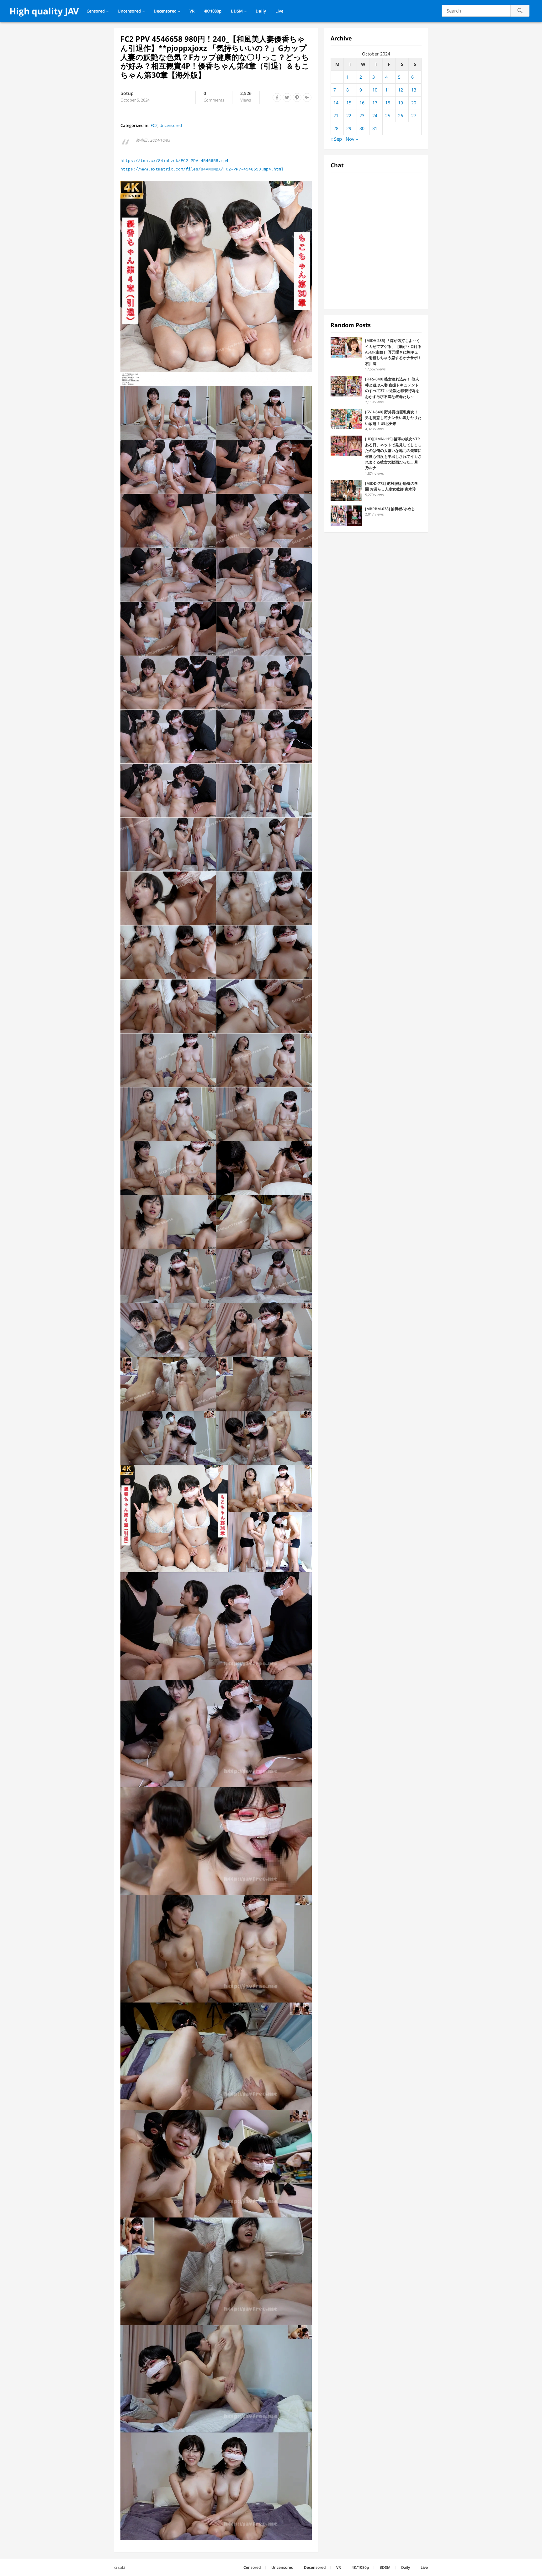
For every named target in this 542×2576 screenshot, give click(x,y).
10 (375, 90)
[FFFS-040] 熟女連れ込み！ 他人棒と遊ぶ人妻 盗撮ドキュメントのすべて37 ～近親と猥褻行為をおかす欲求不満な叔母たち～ (392, 388)
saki (121, 2567)
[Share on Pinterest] (297, 97)
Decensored (165, 11)
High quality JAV (44, 11)
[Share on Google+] (307, 97)
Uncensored (129, 11)
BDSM (237, 11)
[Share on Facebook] (277, 97)
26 (401, 115)
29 (349, 128)
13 (414, 90)
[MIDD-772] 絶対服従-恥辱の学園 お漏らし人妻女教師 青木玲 (392, 486)
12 (401, 90)
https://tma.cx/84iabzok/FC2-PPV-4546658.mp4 (174, 161)
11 (388, 90)
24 (375, 115)
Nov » (352, 139)
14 (336, 103)
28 (336, 128)
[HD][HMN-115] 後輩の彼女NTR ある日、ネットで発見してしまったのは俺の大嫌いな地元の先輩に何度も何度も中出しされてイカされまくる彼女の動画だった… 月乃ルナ (393, 453)
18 (388, 103)
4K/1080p (213, 11)
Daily (261, 11)
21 (336, 115)
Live (279, 11)
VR (192, 11)
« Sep (336, 139)
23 (362, 115)
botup (127, 93)
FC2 (154, 125)
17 (375, 103)
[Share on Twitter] (287, 97)
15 (349, 103)
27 (414, 115)
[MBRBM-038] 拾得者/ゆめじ (390, 509)
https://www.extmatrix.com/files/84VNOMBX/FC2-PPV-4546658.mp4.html (202, 169)
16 (362, 103)
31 (375, 128)
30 (362, 128)
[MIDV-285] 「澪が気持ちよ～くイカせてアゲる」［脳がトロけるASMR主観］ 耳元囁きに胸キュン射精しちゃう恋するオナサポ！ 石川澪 (393, 352)
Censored (96, 11)
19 (401, 103)
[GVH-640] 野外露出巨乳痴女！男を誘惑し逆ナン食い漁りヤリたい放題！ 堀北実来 (393, 418)
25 (388, 115)
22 (349, 115)
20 (414, 103)
